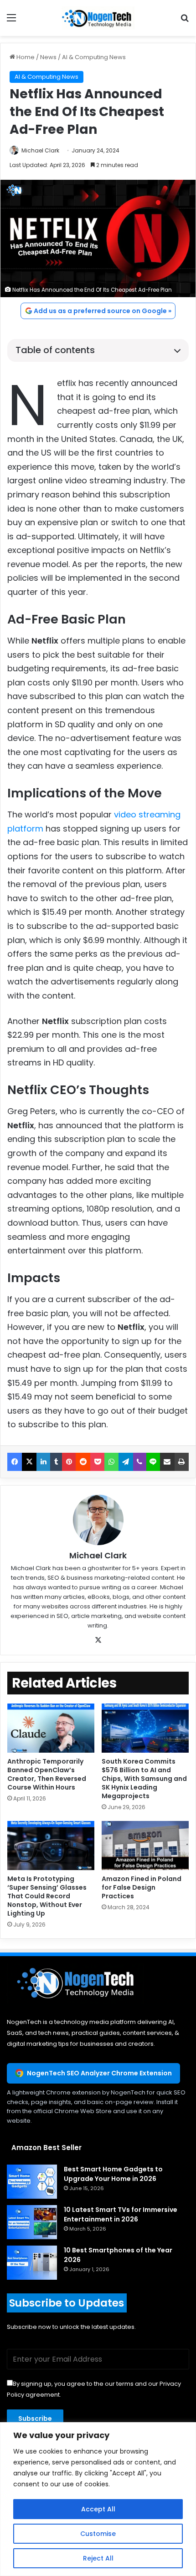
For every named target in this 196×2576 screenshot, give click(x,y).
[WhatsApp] (111, 1462)
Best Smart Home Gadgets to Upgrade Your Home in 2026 (113, 2174)
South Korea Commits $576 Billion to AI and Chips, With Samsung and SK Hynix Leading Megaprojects (144, 1779)
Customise (98, 2534)
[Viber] (140, 1462)
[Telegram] (126, 1462)
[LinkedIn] (43, 1462)
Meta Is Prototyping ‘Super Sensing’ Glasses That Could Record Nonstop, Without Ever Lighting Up (47, 1896)
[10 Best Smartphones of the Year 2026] (32, 2263)
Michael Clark (40, 150)
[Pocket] (97, 1462)
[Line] (153, 1462)
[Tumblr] (56, 1462)
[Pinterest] (69, 1462)
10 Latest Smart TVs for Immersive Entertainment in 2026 (121, 2214)
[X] (29, 1462)
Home (25, 57)
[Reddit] (83, 1462)
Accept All (98, 2509)
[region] (98, 2499)
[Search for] (185, 21)
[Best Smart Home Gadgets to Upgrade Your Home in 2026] (32, 2182)
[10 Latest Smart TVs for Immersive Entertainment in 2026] (32, 2222)
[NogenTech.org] (98, 18)
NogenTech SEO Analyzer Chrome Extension (99, 2073)
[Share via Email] (167, 1462)
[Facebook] (15, 1462)
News (48, 57)
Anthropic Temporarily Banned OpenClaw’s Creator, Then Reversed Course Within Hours (47, 1774)
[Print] (182, 1462)
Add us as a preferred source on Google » (103, 311)
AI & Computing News (94, 57)
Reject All (98, 2558)
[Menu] (11, 21)
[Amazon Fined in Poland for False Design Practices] (145, 1846)
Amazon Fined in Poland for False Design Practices (142, 1887)
